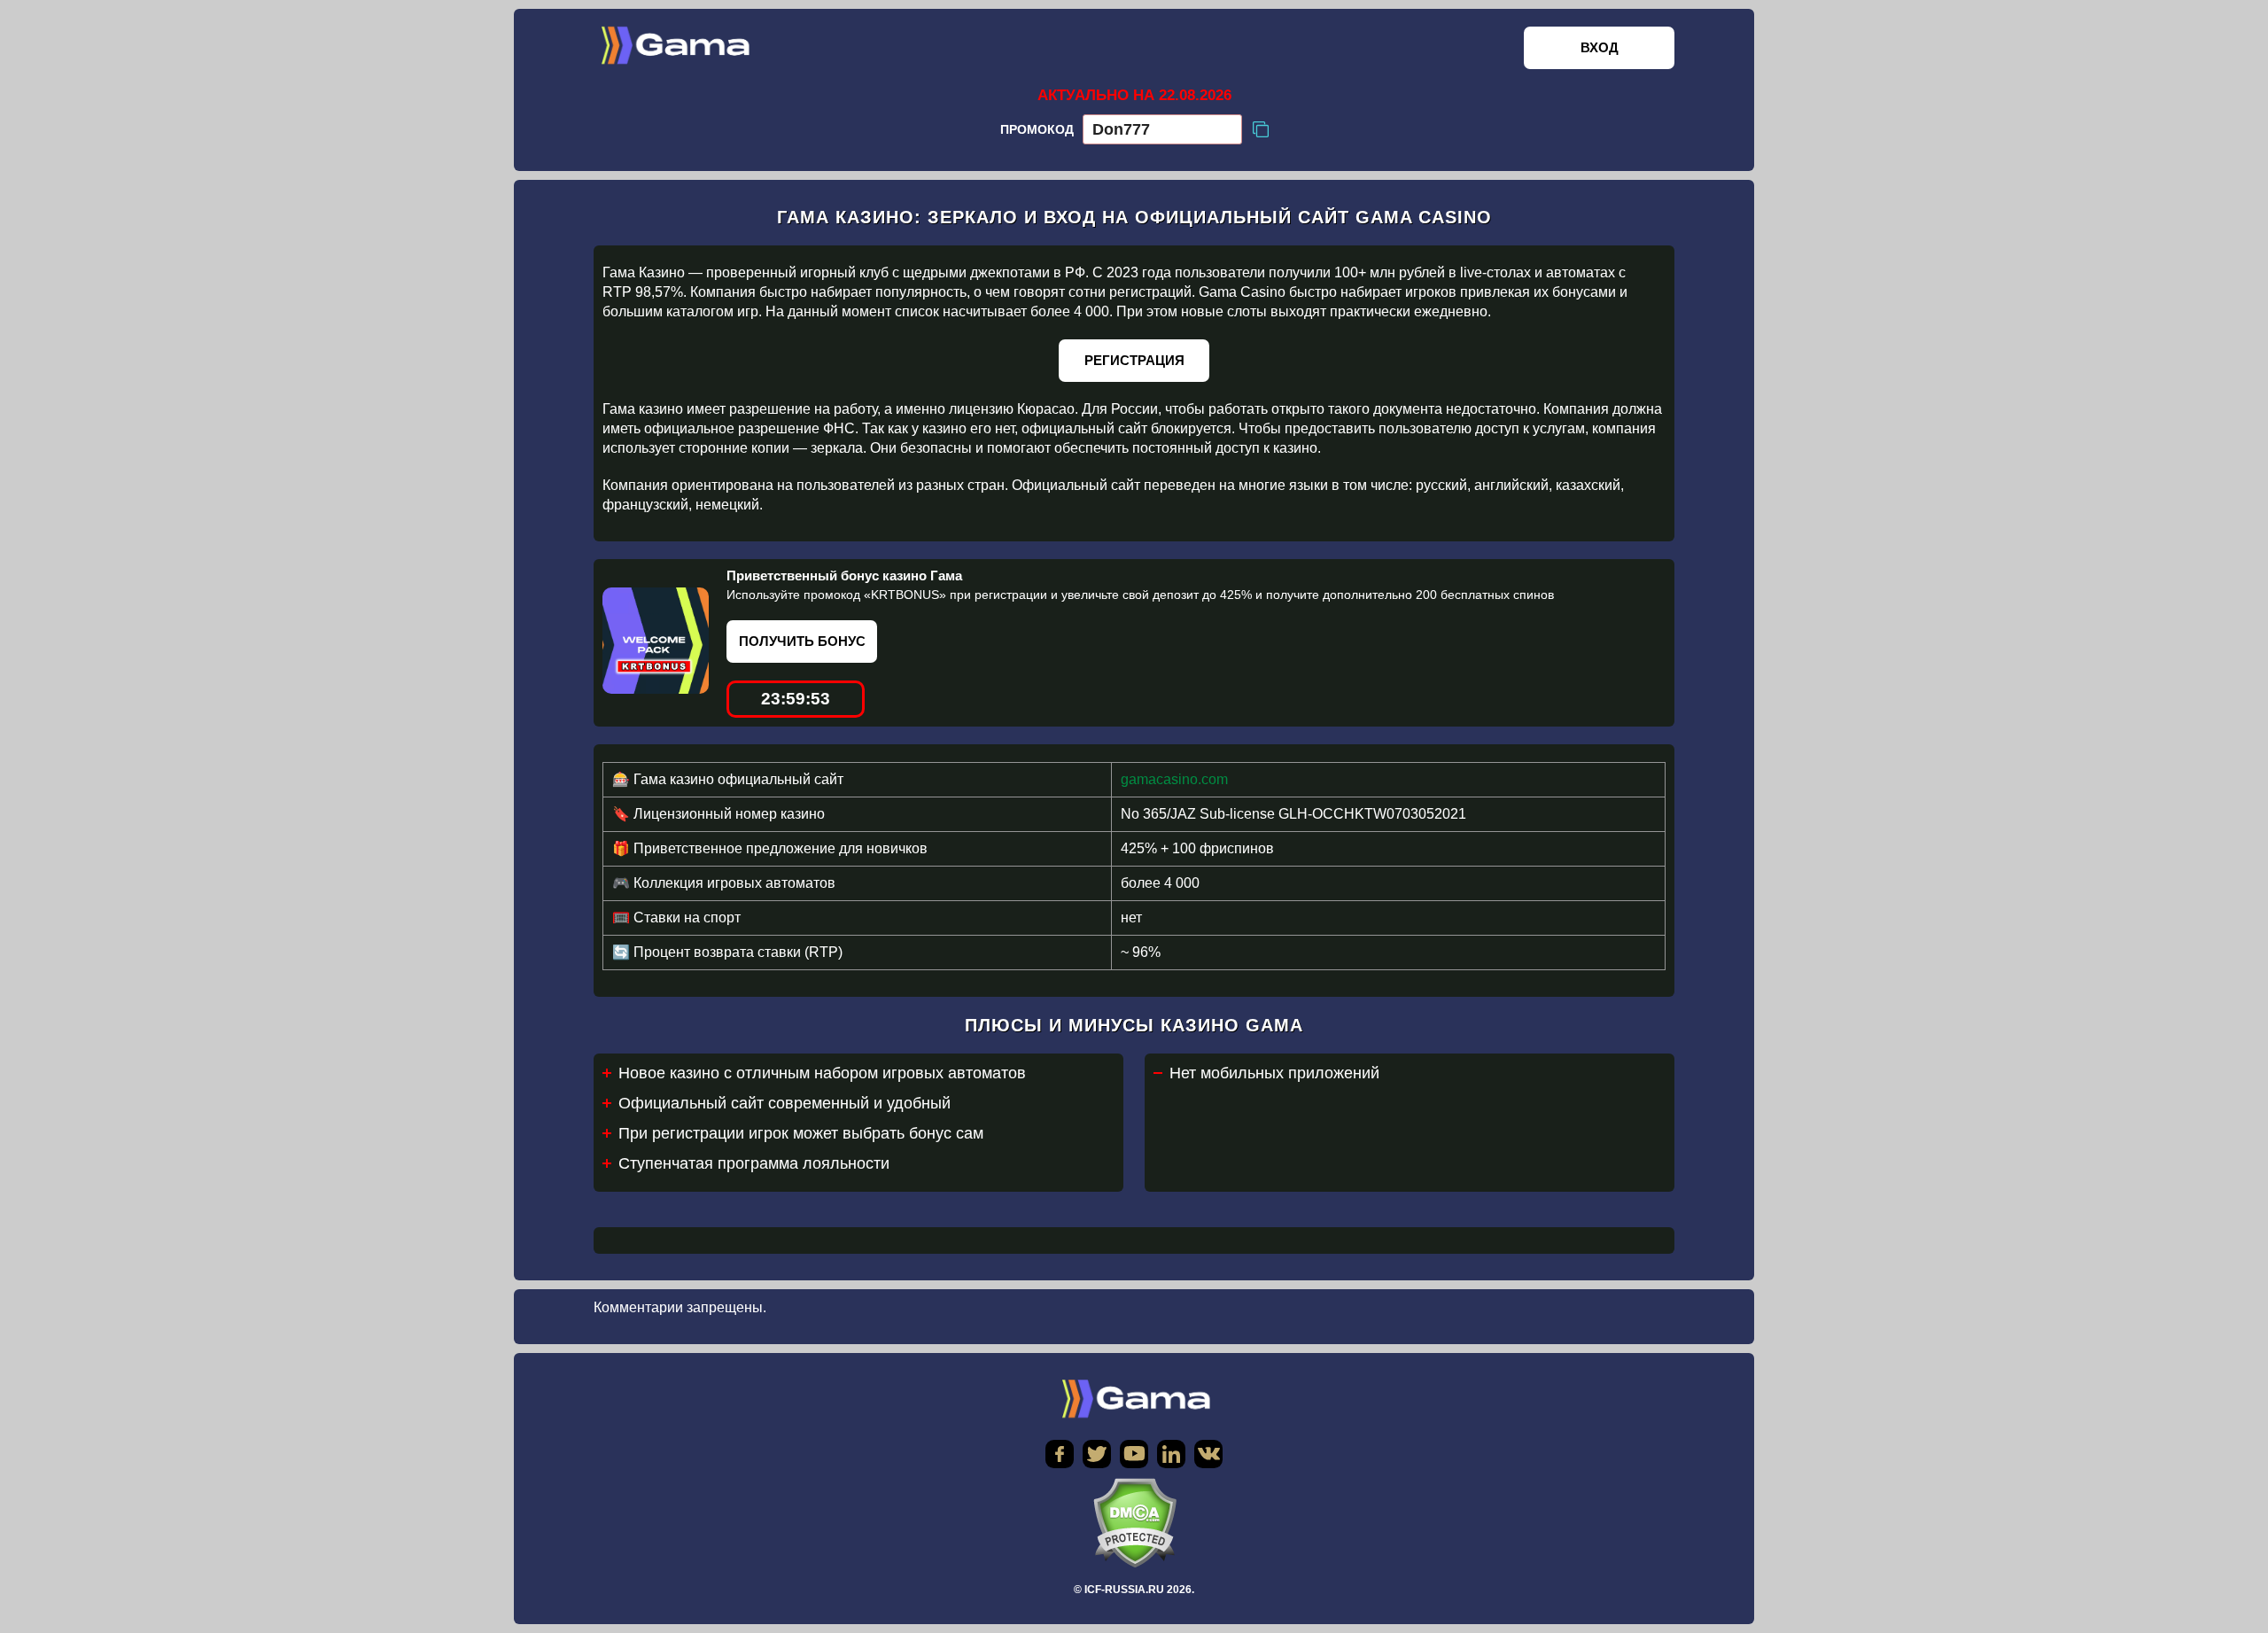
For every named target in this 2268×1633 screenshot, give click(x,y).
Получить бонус (802, 641)
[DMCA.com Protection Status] (1134, 1523)
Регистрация (1134, 360)
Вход (1600, 47)
